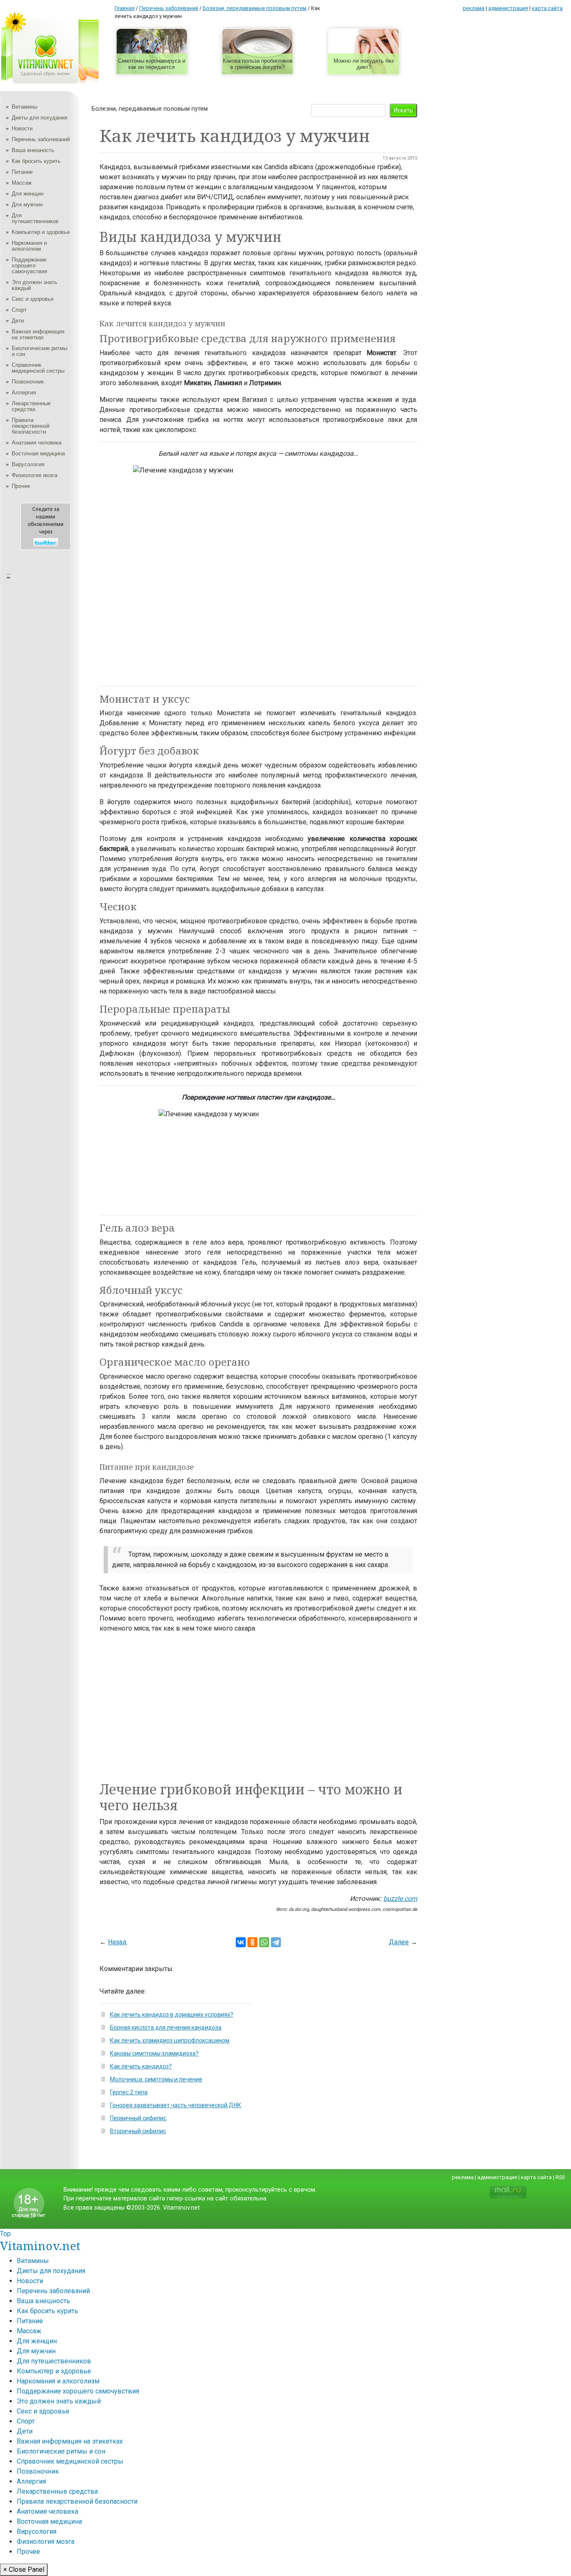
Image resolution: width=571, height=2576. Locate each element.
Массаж (22, 183)
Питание (22, 172)
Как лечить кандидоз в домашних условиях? (172, 2015)
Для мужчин (27, 205)
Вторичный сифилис (138, 2131)
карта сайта (547, 8)
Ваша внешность (33, 150)
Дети (18, 321)
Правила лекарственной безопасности (31, 426)
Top (5, 2234)
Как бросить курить (36, 161)
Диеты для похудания (40, 118)
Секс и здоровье (33, 299)
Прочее (21, 486)
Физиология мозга (34, 475)
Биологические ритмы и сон (40, 351)
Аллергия (24, 392)
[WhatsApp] (264, 1942)
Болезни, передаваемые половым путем (150, 109)
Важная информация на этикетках (38, 334)
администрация (508, 8)
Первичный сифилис (138, 2118)
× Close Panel (24, 2570)
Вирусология (28, 464)
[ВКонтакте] (241, 1942)
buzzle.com (400, 1899)
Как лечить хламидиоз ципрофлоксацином (170, 2040)
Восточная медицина (38, 453)
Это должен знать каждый (34, 285)
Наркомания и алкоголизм (29, 246)
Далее (399, 1942)
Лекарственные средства (31, 406)
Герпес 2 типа (129, 2092)
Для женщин (28, 194)
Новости (22, 128)
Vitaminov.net (40, 2246)
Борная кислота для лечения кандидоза (166, 2027)
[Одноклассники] (252, 1942)
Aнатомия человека (37, 443)
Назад (117, 1942)
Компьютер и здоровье (41, 232)
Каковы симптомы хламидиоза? (154, 2053)
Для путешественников (35, 218)
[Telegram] (276, 1942)
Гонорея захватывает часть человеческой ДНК (176, 2105)
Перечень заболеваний (41, 139)
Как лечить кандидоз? (141, 2066)
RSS (560, 2177)
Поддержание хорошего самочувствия (29, 265)
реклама (474, 8)
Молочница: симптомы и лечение (156, 2079)
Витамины (24, 107)
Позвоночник (28, 382)
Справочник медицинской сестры (38, 368)
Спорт (19, 310)
